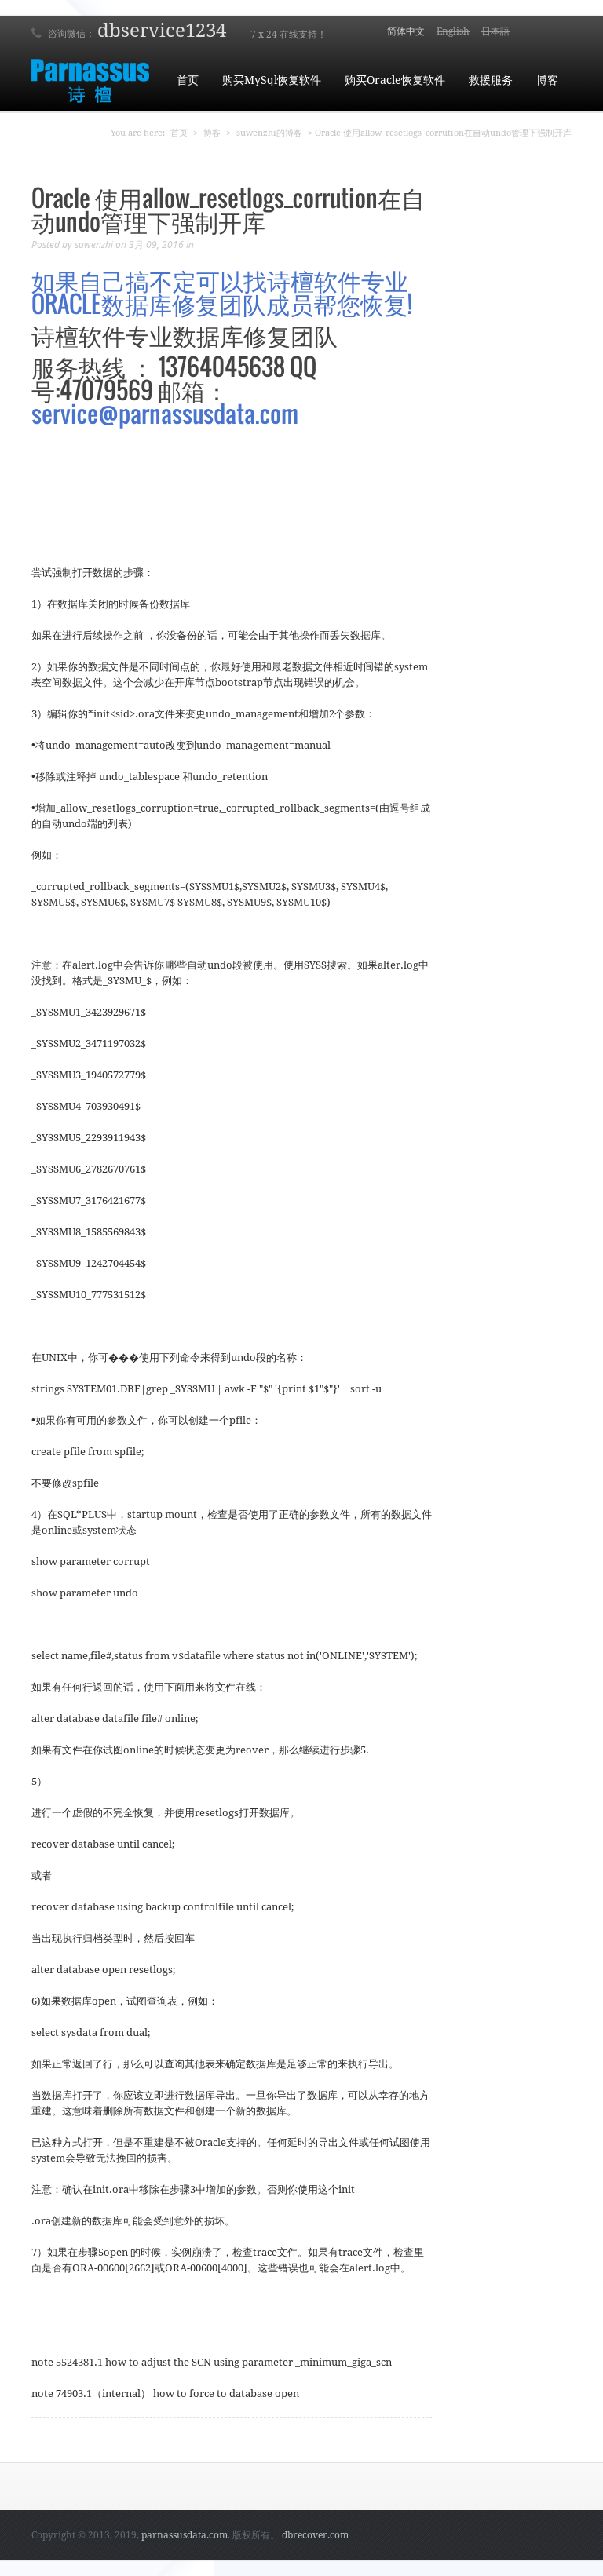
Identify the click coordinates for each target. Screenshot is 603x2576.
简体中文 (406, 31)
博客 (547, 80)
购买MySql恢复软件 (272, 80)
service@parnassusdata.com (165, 413)
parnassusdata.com (185, 2535)
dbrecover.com (315, 2535)
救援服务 (491, 80)
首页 (188, 80)
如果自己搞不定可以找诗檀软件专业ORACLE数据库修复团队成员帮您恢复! (222, 292)
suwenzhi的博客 (269, 133)
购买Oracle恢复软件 (395, 80)
